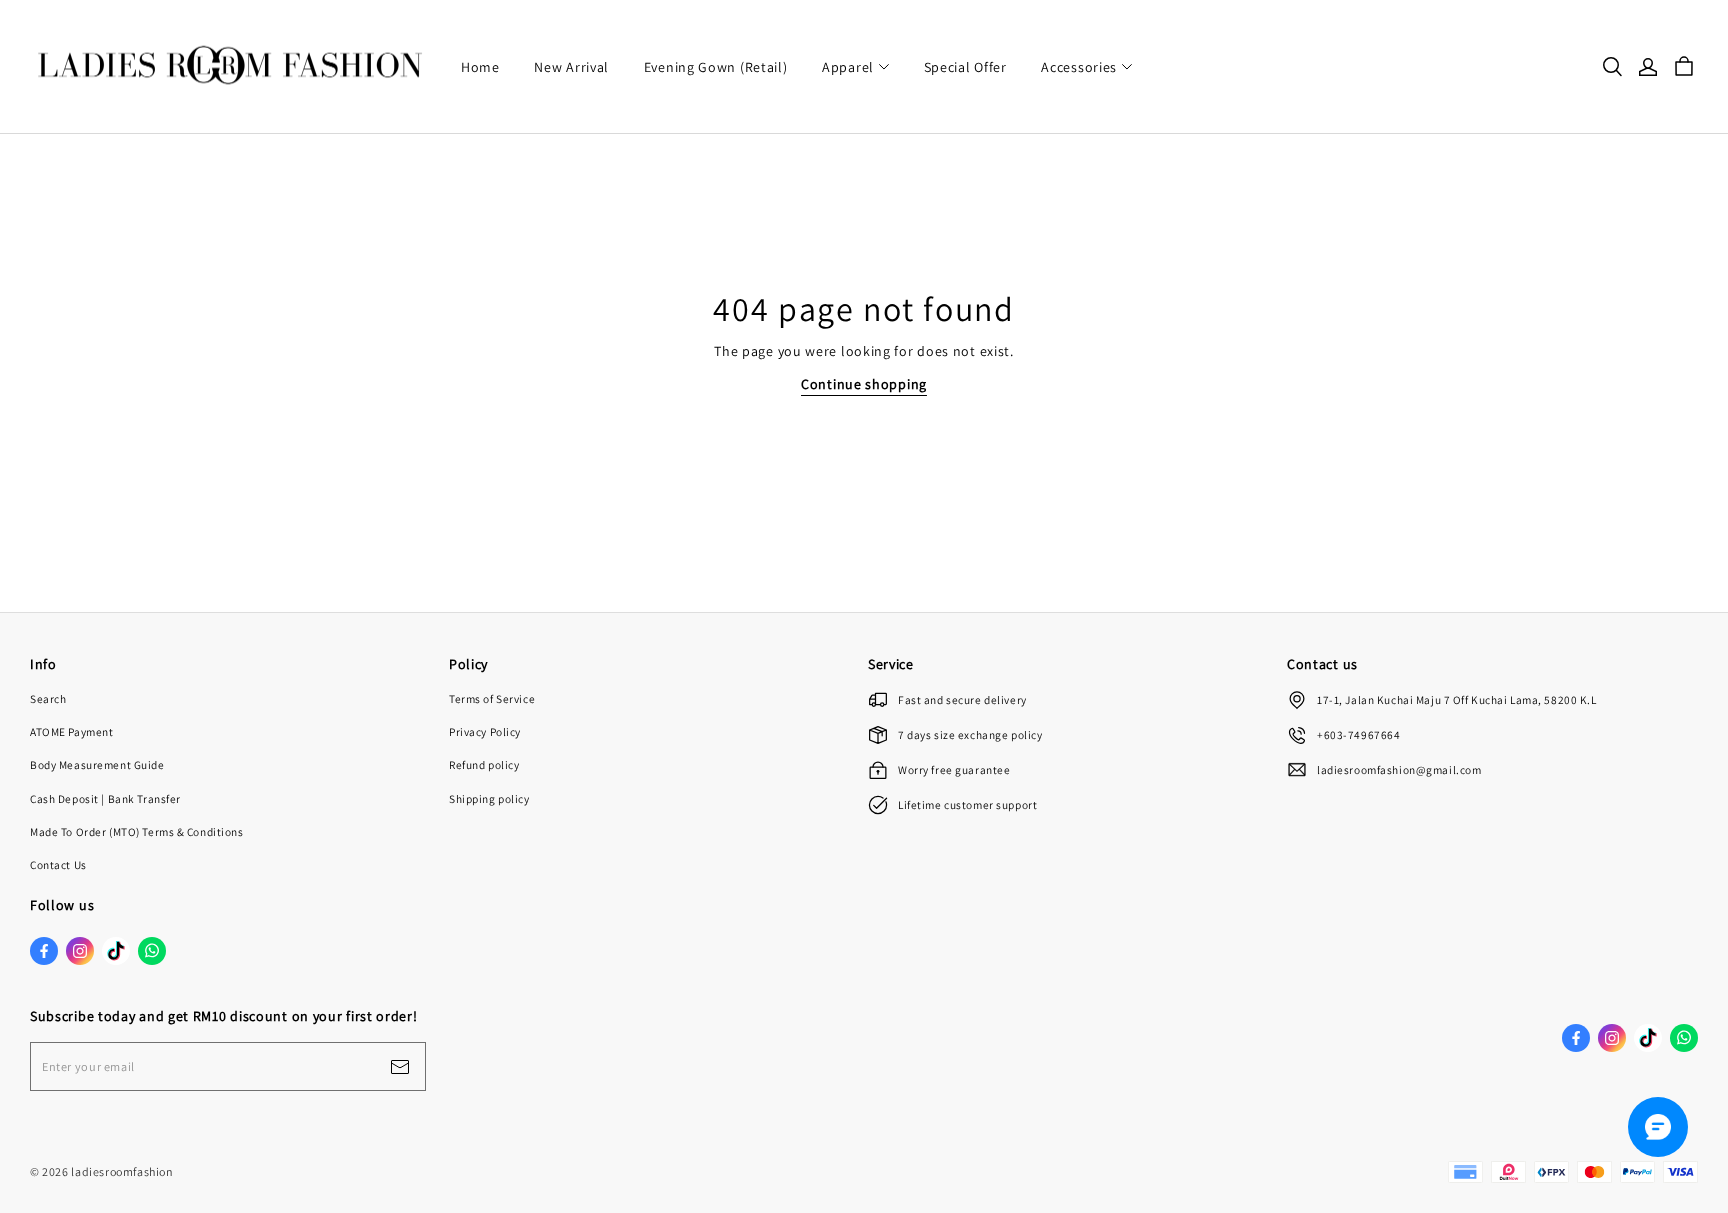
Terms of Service (492, 698)
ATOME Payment (71, 731)
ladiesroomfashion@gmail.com (1399, 769)
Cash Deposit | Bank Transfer (105, 798)
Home (480, 67)
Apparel (848, 67)
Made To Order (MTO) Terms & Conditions (137, 831)
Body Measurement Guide (97, 764)
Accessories (1079, 67)
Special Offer (965, 67)
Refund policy (484, 764)
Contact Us (58, 864)
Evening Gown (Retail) (716, 67)
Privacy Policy (485, 731)
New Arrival (571, 67)
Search (48, 698)
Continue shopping (864, 384)
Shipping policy (489, 798)
